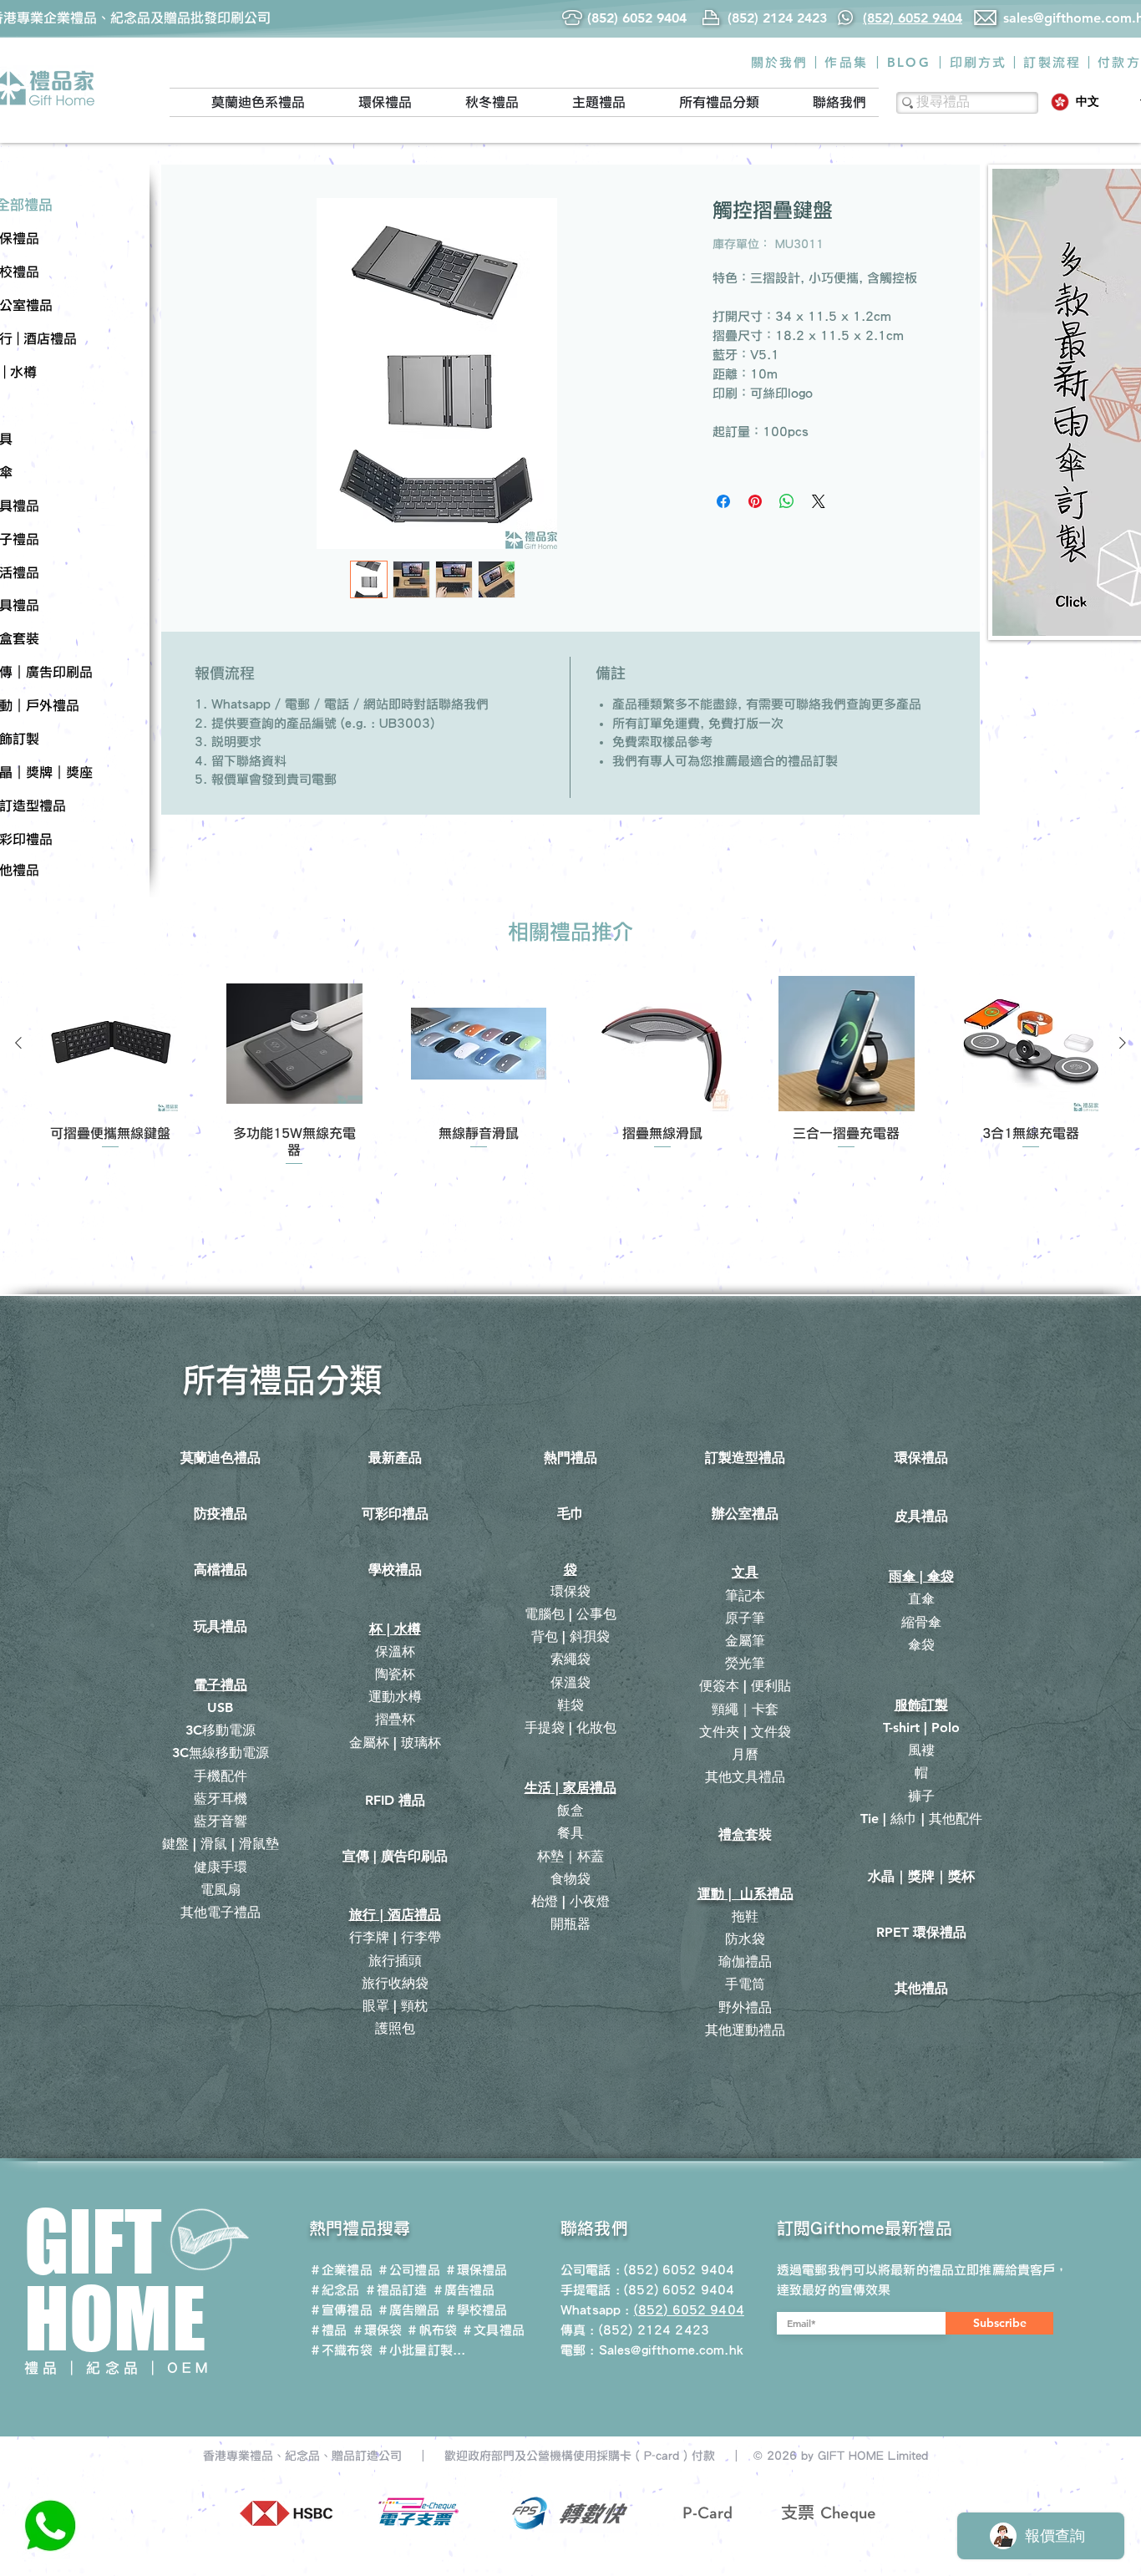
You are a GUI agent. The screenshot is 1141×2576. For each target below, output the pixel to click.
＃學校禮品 (476, 2310)
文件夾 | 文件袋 (745, 1732)
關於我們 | (785, 62)
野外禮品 (745, 2007)
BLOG (909, 62)
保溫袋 (570, 1682)
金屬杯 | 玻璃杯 (395, 1743)
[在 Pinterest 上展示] (755, 501)
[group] (570, 1072)
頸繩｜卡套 (745, 1709)
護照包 (395, 2028)
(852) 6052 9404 (679, 2290)
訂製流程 (1052, 62)
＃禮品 (328, 2330)
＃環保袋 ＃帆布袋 (404, 2330)
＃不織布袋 (341, 2350)
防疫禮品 (221, 1514)
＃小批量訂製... (421, 2350)
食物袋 (570, 1879)
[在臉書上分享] (723, 501)
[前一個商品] (18, 1043)
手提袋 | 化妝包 (570, 1727)
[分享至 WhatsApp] (787, 501)
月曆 (745, 1754)
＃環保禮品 (476, 2270)
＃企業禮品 (341, 2270)
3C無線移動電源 (221, 1753)
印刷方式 (979, 62)
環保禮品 (921, 1458)
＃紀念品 (335, 2290)
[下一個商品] (1123, 1043)
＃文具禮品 (493, 2330)
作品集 (846, 62)
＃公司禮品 (408, 2270)
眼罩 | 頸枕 (395, 2006)
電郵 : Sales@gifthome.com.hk (652, 2350)
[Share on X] (819, 501)
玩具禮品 (221, 1626)
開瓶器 (570, 1924)
